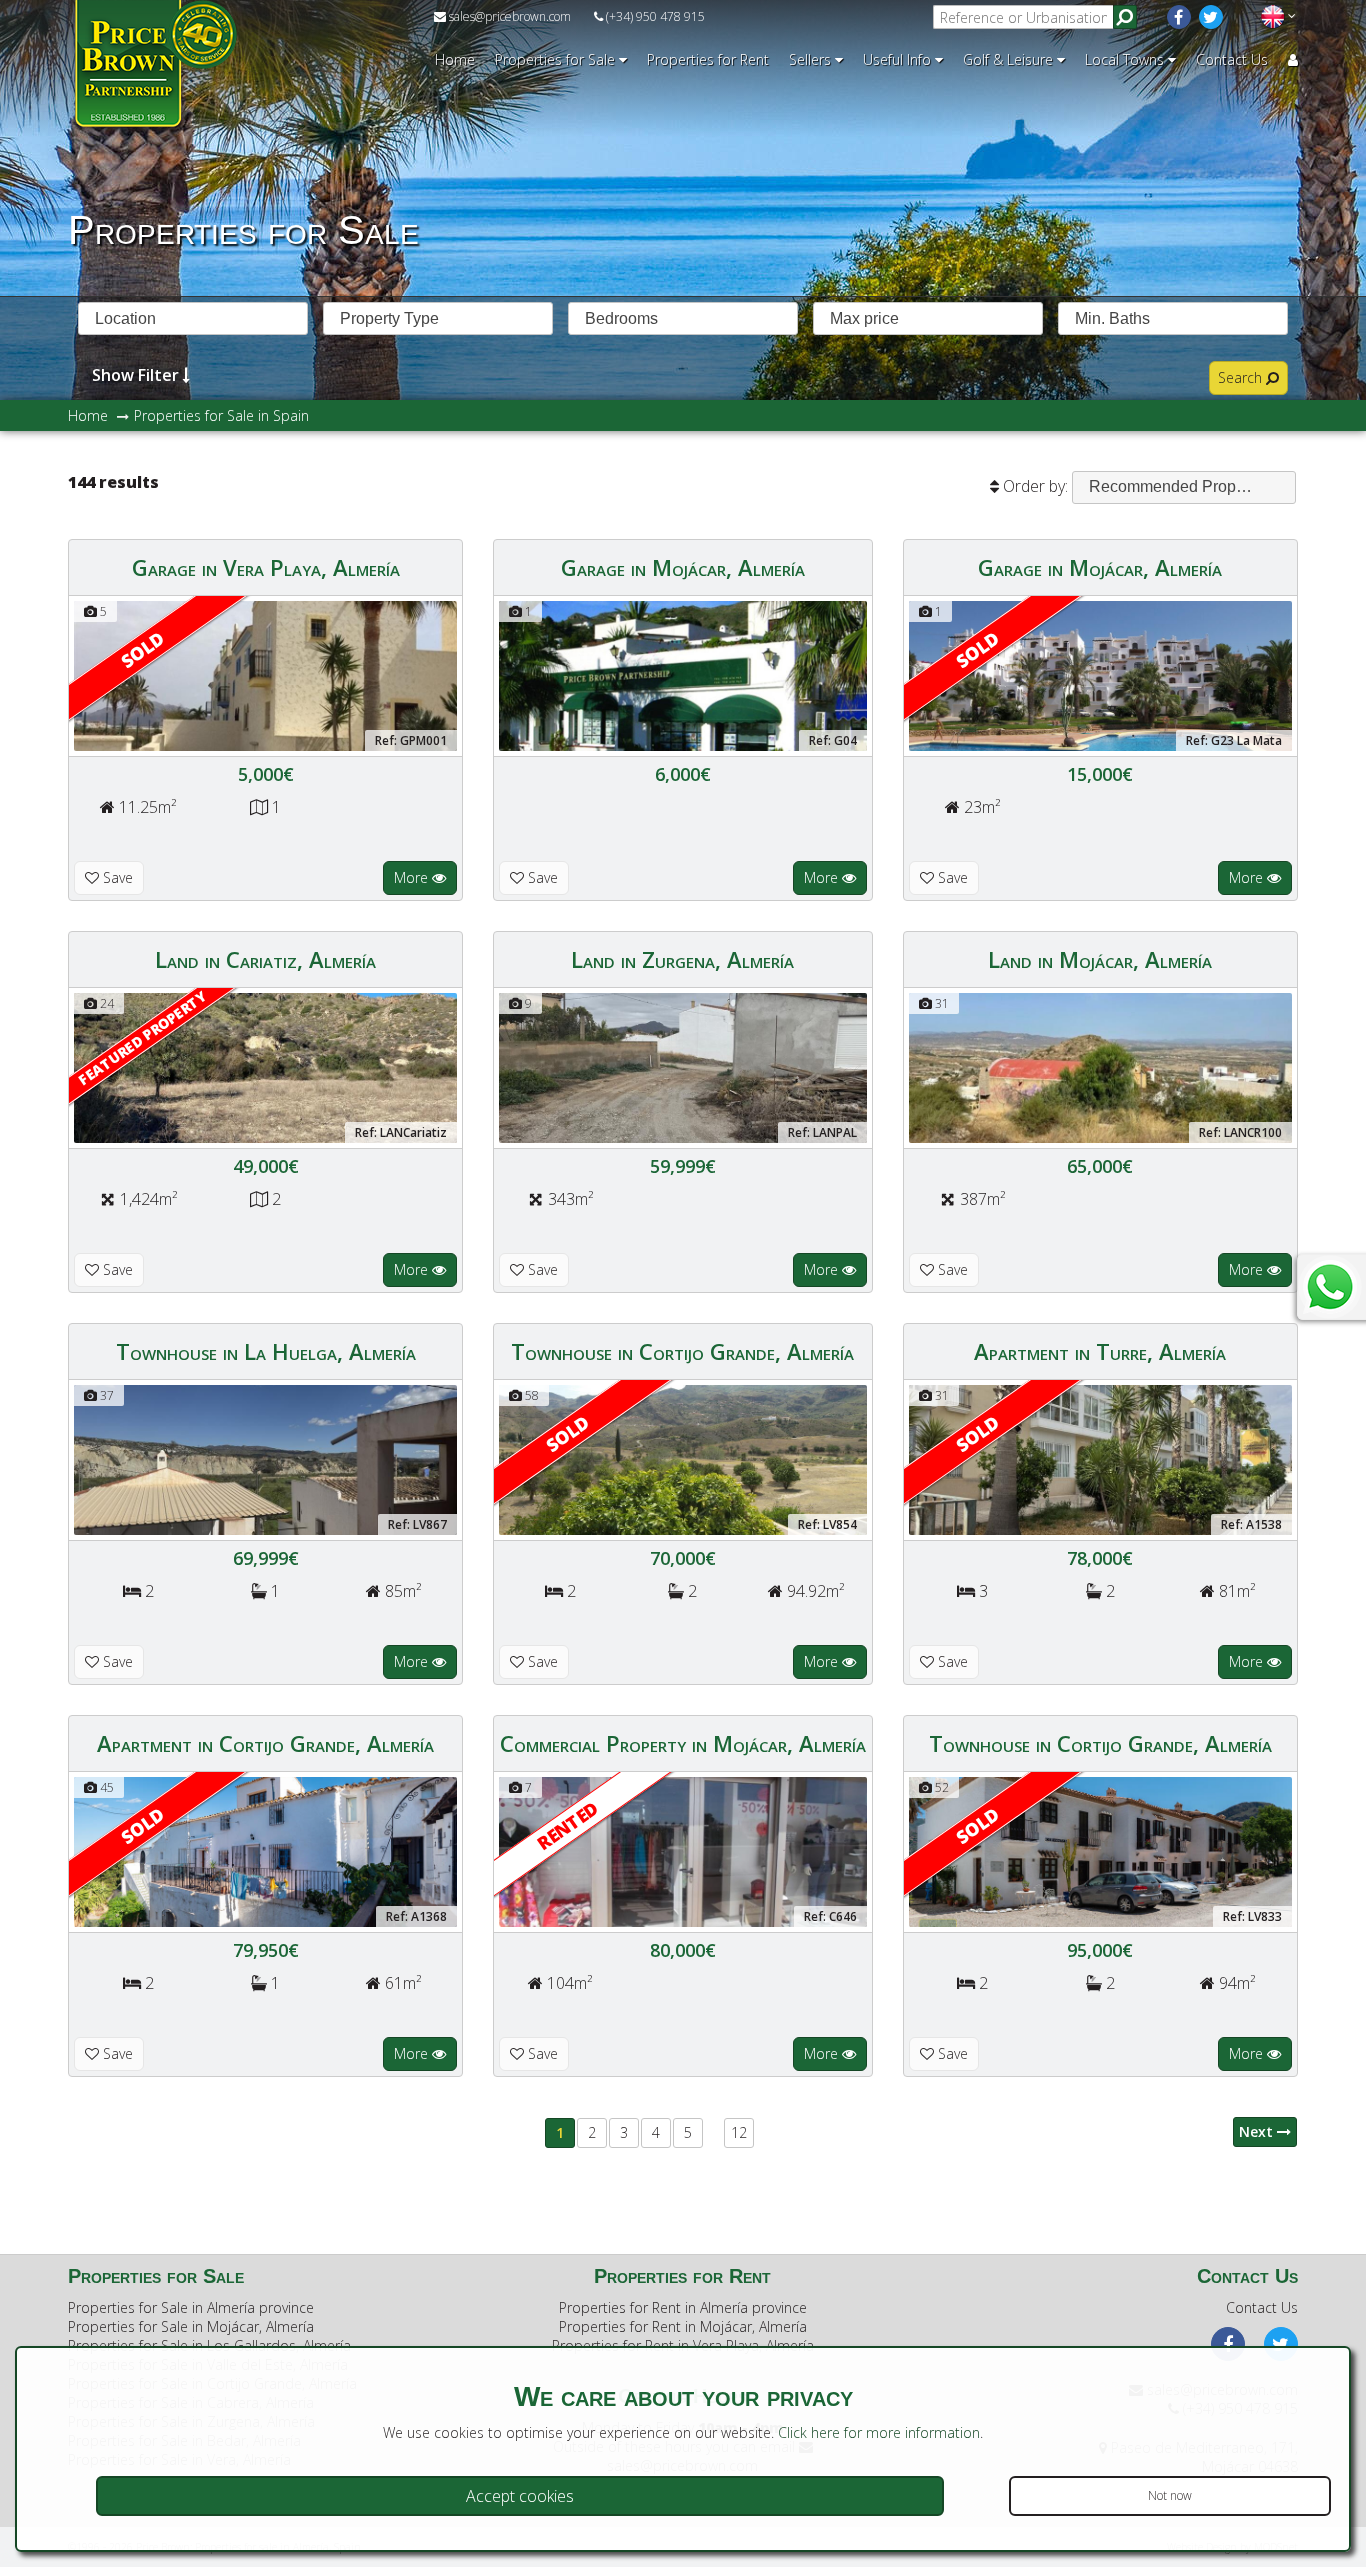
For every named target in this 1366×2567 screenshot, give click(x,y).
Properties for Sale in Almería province (191, 2307)
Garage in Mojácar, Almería (683, 567)
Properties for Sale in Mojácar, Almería (191, 2326)
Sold (143, 649)
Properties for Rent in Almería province (683, 2307)
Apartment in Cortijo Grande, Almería (265, 1743)
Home (455, 59)
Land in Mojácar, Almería (1100, 959)
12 (739, 2132)
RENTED (567, 1825)
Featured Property (142, 1037)
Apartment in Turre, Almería (1100, 1351)
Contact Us (1232, 59)
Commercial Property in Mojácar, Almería (683, 1743)
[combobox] (193, 318)
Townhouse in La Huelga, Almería (266, 1351)
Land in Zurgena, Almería (682, 959)
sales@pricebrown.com (508, 16)
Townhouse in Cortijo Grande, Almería (682, 1351)
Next (1258, 2131)
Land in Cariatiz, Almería (265, 959)
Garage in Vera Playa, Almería (266, 567)
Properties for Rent (708, 59)
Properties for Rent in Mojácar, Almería (683, 2326)
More (413, 877)
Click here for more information (879, 2432)
